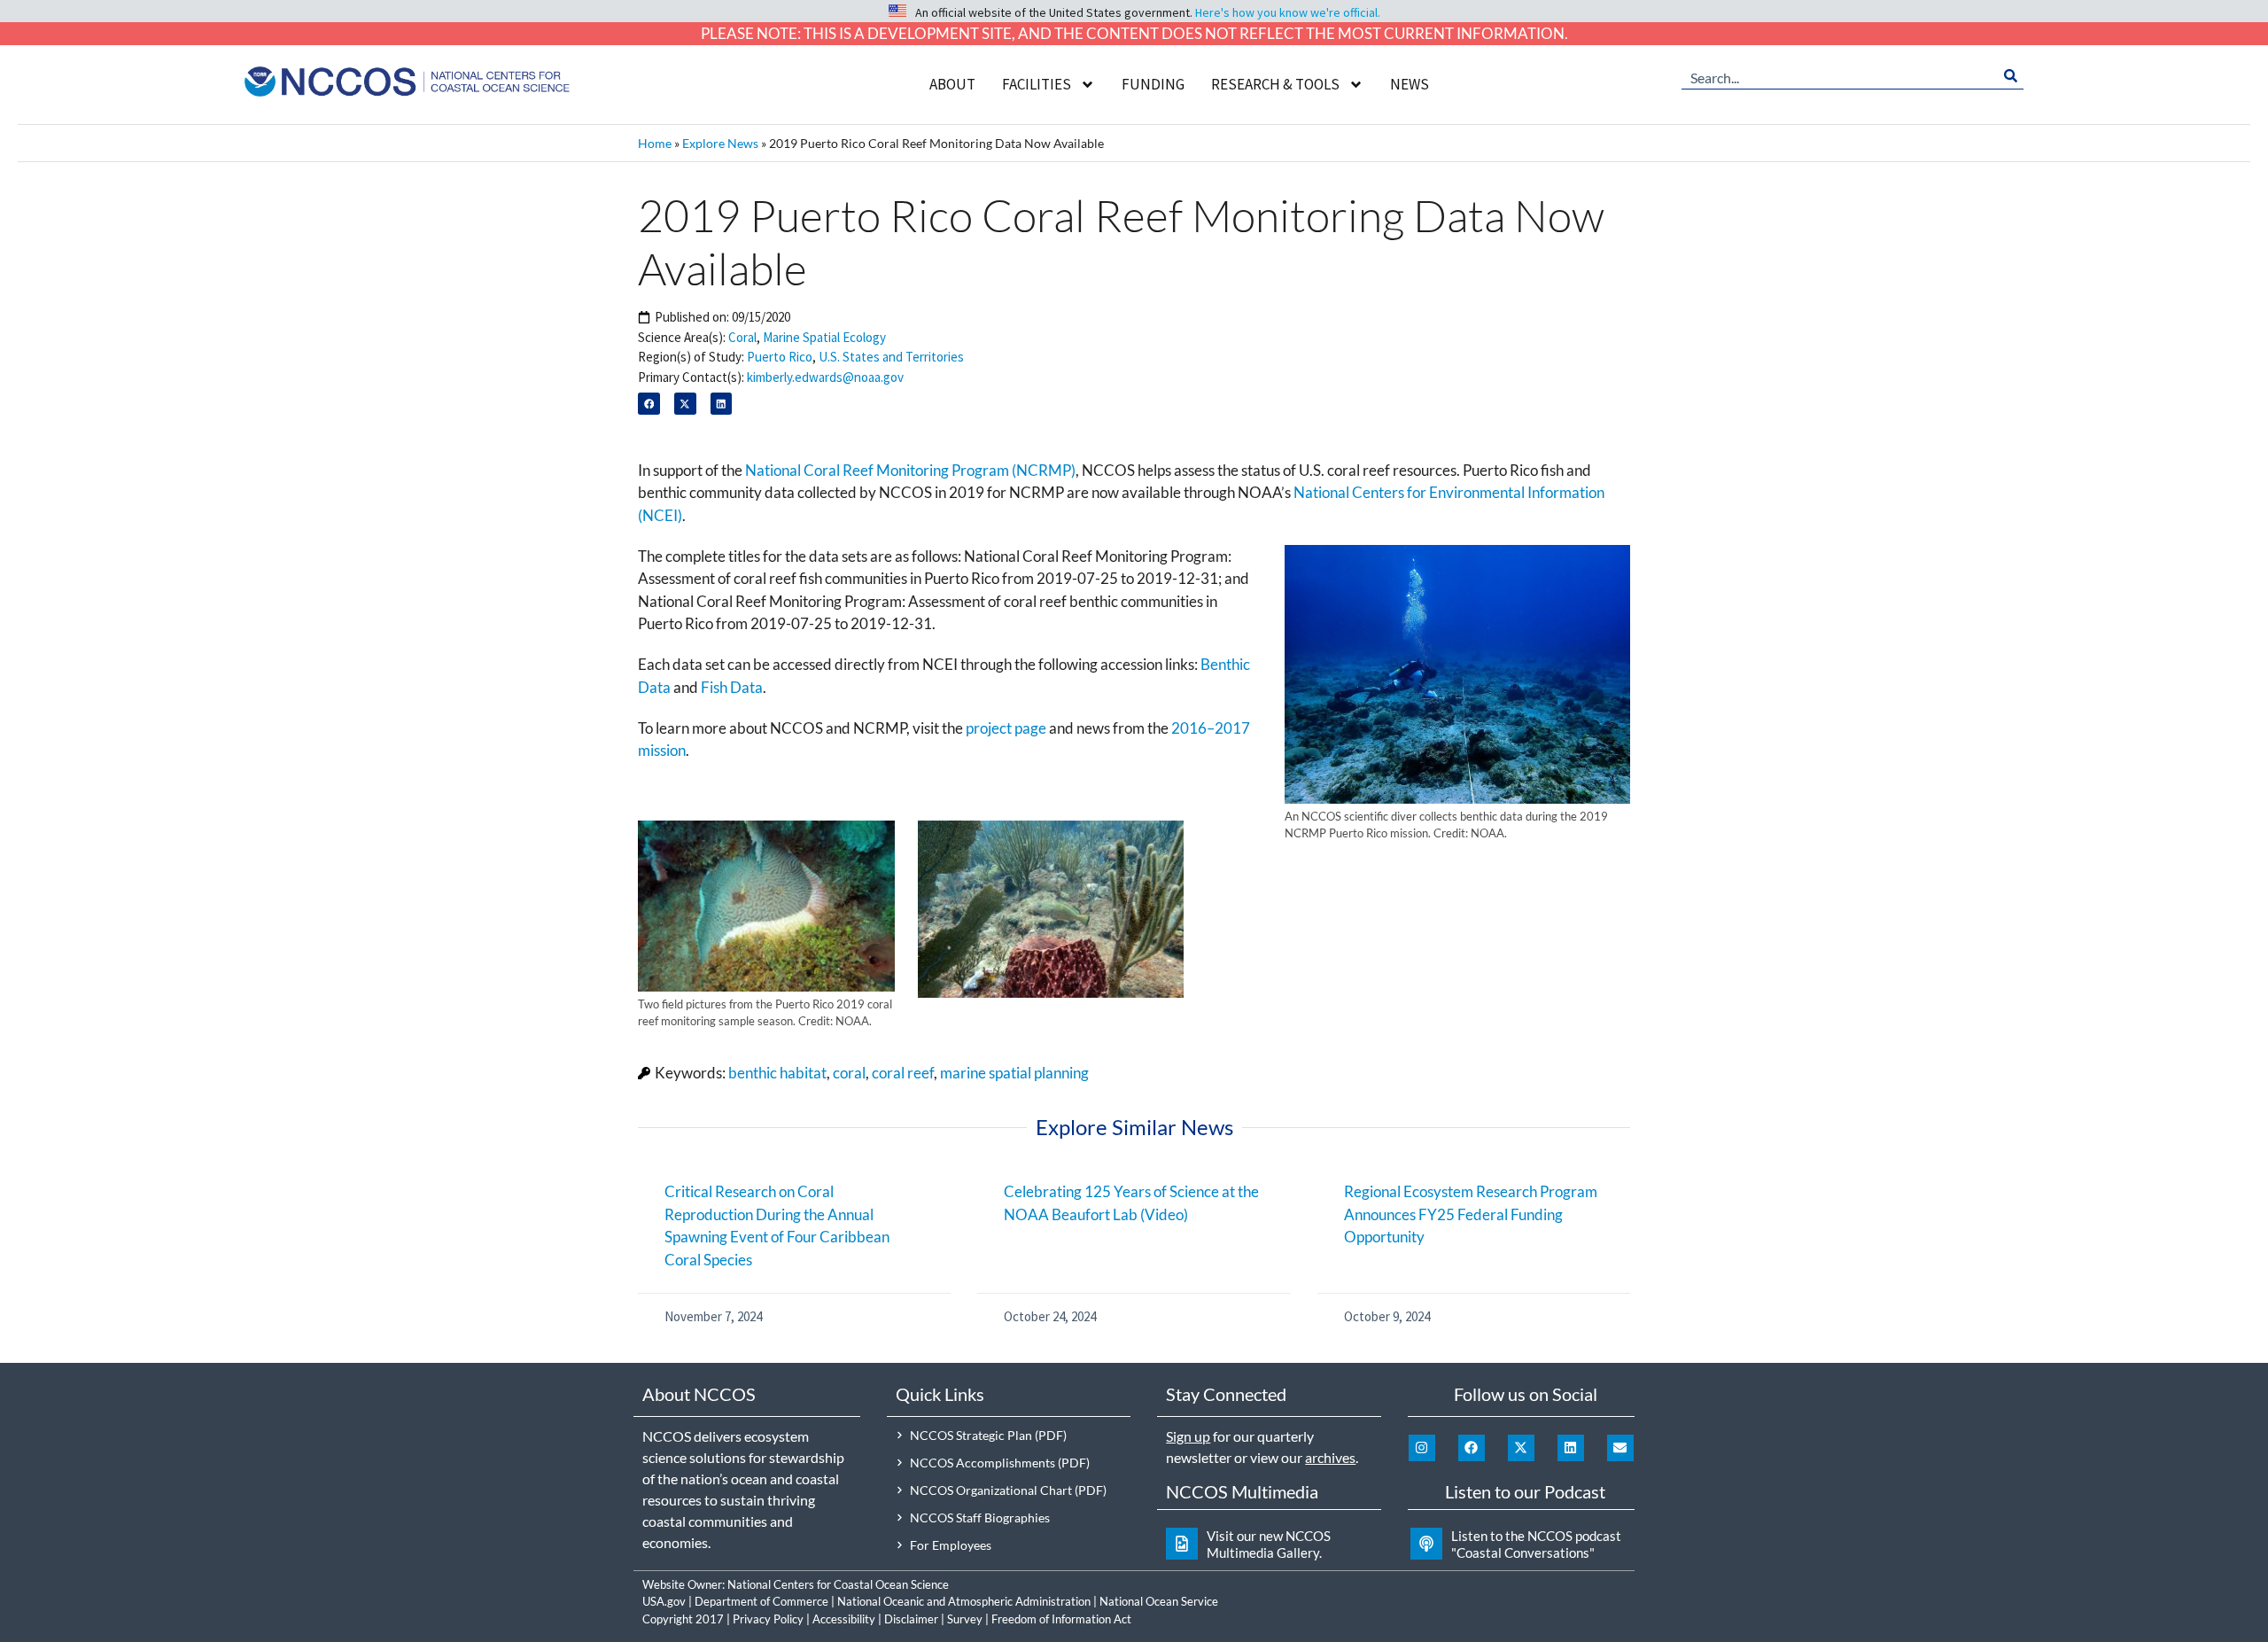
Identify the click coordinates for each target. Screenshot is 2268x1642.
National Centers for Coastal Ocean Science (838, 1584)
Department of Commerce (761, 1601)
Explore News (720, 143)
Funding (1153, 84)
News (1410, 84)
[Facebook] (1472, 1448)
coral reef (903, 1073)
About (952, 84)
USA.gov (664, 1601)
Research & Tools (1275, 84)
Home (655, 143)
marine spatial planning (1014, 1073)
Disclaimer (911, 1619)
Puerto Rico (780, 357)
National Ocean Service (1159, 1601)
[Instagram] (1422, 1448)
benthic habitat (777, 1073)
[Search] (2011, 76)
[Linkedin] (1571, 1448)
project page (1006, 728)
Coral (742, 337)
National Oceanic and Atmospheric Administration (964, 1601)
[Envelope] (1620, 1448)
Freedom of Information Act (1061, 1619)
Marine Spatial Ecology (824, 337)
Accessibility (844, 1619)
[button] (649, 404)
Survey (965, 1619)
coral (849, 1073)
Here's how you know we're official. (1288, 12)
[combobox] (1840, 76)
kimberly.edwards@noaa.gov (825, 377)
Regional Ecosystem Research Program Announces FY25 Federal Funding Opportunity (1471, 1214)
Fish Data (732, 687)
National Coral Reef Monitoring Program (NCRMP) (910, 470)
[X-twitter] (1521, 1448)
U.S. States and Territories (891, 357)
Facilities (1037, 84)
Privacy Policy (768, 1619)
